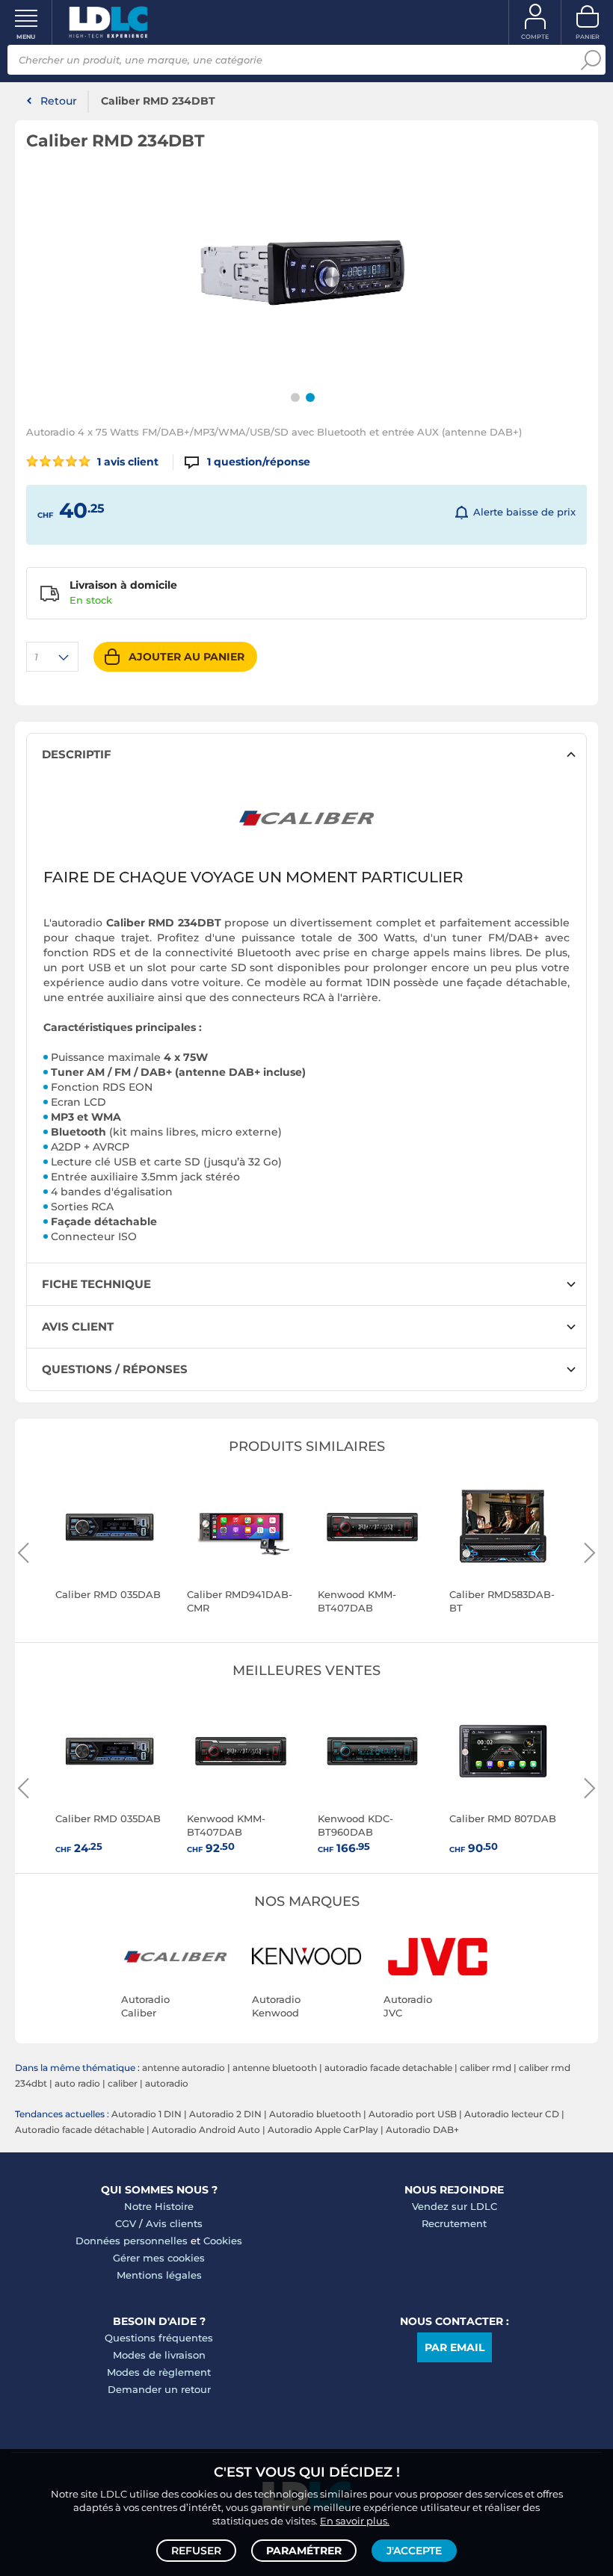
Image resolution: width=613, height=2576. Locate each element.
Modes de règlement (159, 2372)
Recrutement (454, 2223)
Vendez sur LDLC (455, 2206)
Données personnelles (132, 2241)
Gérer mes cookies (159, 2258)
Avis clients (174, 2223)
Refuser (196, 2551)
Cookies (223, 2241)
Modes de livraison (159, 2355)
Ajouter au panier (187, 657)
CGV (126, 2223)
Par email (455, 2347)
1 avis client (126, 462)
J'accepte (414, 2551)
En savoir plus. (355, 2521)
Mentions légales (159, 2275)
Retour (59, 101)
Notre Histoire (159, 2206)
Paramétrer (304, 2551)
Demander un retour (159, 2389)
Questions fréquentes (159, 2338)
